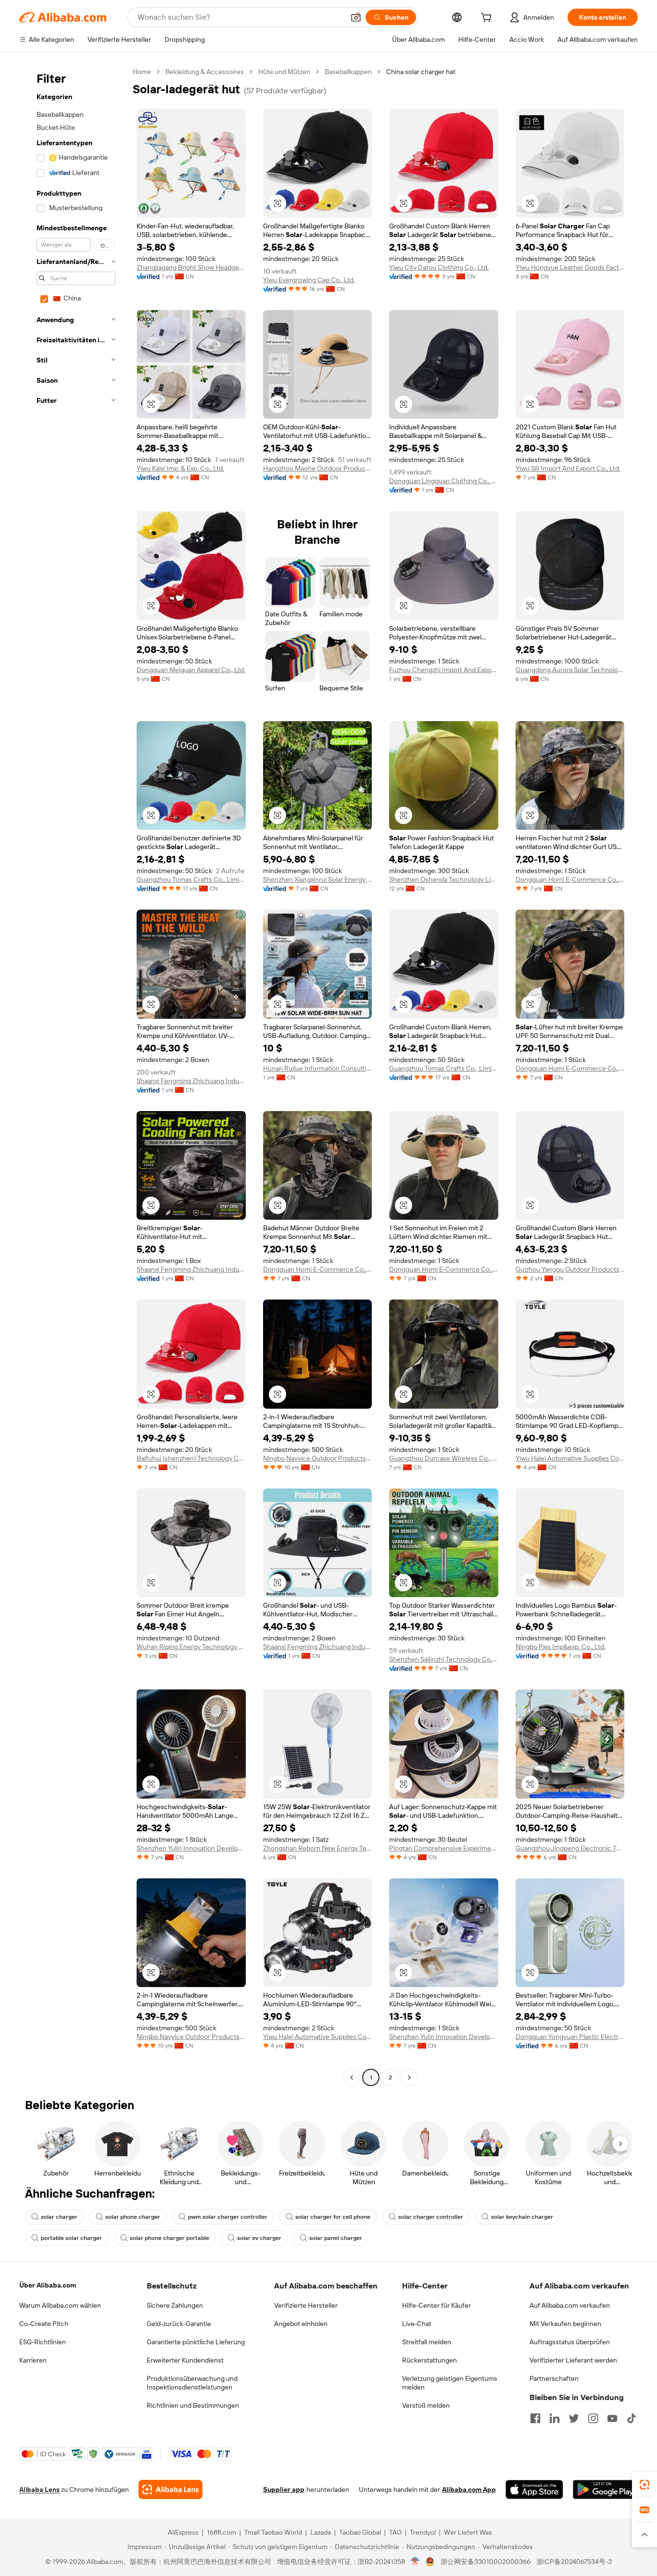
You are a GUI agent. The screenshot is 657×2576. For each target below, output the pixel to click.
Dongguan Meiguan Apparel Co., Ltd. (191, 670)
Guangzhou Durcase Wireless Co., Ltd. (444, 1458)
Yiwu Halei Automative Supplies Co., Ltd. (570, 1458)
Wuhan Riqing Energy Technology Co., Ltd (191, 1647)
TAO (395, 2532)
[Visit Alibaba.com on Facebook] (535, 2418)
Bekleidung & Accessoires (205, 72)
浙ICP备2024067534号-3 (574, 2562)
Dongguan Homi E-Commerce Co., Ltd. (570, 879)
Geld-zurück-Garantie (179, 2324)
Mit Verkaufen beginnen (565, 2324)
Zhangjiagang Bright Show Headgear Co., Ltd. (191, 267)
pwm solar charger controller (228, 2217)
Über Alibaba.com (48, 2285)
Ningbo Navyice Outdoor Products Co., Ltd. (318, 1458)
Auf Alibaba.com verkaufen (570, 2305)
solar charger (59, 2217)
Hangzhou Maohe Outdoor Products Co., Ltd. (318, 468)
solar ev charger (259, 2238)
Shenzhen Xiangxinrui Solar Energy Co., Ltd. (318, 879)
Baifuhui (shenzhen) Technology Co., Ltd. (191, 1458)
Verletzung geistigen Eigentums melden (450, 2383)
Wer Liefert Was (468, 2532)
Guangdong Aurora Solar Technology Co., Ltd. (570, 670)
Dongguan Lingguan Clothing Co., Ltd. (444, 481)
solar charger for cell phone (333, 2217)
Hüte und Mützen (284, 72)
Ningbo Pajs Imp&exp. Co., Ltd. (561, 1647)
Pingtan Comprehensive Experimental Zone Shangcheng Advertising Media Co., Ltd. (444, 1848)
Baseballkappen (348, 72)
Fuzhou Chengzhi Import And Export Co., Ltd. (444, 670)
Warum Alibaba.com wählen (60, 2305)
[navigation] (73, 1076)
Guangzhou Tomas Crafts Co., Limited (191, 879)
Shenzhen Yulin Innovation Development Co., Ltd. (191, 1848)
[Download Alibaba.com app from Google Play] (605, 2489)
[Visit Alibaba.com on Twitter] (574, 2418)
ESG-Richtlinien (43, 2342)
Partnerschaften (554, 2378)
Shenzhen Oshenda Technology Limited (444, 879)
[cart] (488, 19)
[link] (644, 2485)
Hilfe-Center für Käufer (436, 2305)
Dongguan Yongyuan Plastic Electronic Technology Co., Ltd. (570, 2037)
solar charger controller (431, 2217)
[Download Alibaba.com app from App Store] (534, 2489)
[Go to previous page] (352, 2077)
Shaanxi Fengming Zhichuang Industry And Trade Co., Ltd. (191, 1081)
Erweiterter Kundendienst (185, 2360)
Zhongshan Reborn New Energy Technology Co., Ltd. (318, 1848)
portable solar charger (71, 2238)
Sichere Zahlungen (175, 2305)
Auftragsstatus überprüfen (570, 2342)
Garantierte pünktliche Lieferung (196, 2342)
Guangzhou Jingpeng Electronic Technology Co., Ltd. (570, 1848)
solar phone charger (133, 2217)
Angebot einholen (301, 2324)
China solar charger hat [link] (421, 72)
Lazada (321, 2532)
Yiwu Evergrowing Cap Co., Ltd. (309, 280)
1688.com (221, 2532)
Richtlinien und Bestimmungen (193, 2405)
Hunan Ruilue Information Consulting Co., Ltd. (318, 1068)
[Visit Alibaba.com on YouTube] (612, 2418)
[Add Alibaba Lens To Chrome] (171, 2489)
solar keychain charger (522, 2217)
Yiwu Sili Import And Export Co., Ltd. (568, 468)
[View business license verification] (415, 2562)
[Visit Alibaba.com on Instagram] (593, 2418)
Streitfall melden (427, 2342)
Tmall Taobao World (273, 2532)
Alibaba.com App (469, 2489)
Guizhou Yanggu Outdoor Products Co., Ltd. (570, 1269)
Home (142, 72)
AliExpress (183, 2532)
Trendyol (423, 2532)
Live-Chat (417, 2324)
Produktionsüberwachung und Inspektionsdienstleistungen (192, 2383)
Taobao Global (360, 2532)
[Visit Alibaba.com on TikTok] (632, 2418)
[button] (356, 17)
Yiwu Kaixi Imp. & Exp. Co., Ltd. (180, 468)
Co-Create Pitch (44, 2324)
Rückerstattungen (430, 2360)
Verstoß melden (426, 2405)
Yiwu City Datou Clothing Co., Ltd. (439, 267)
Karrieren (33, 2360)
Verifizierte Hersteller (306, 2305)
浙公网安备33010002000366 (486, 2562)
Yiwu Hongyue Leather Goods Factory (570, 267)
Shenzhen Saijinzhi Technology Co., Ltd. (444, 1659)
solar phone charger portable (170, 2238)
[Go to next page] (409, 2077)
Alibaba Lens (39, 2489)
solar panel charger (336, 2238)
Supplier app (284, 2489)
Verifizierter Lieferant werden (573, 2360)
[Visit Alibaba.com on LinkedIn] (555, 2418)
